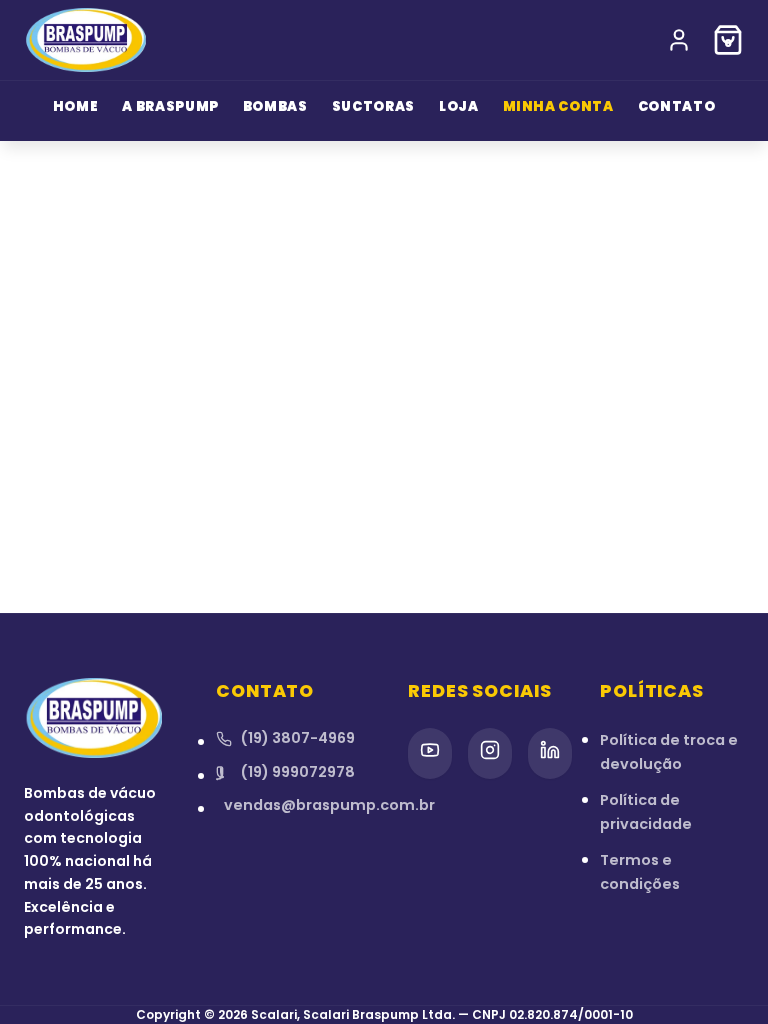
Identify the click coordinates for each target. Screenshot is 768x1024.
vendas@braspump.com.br (292, 805)
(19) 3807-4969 (297, 738)
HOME (76, 106)
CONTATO (677, 106)
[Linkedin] (550, 753)
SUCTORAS (373, 106)
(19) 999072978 (297, 772)
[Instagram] (490, 753)
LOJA (459, 106)
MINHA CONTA (558, 106)
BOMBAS (275, 106)
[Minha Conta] (679, 40)
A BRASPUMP (170, 106)
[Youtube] (430, 753)
